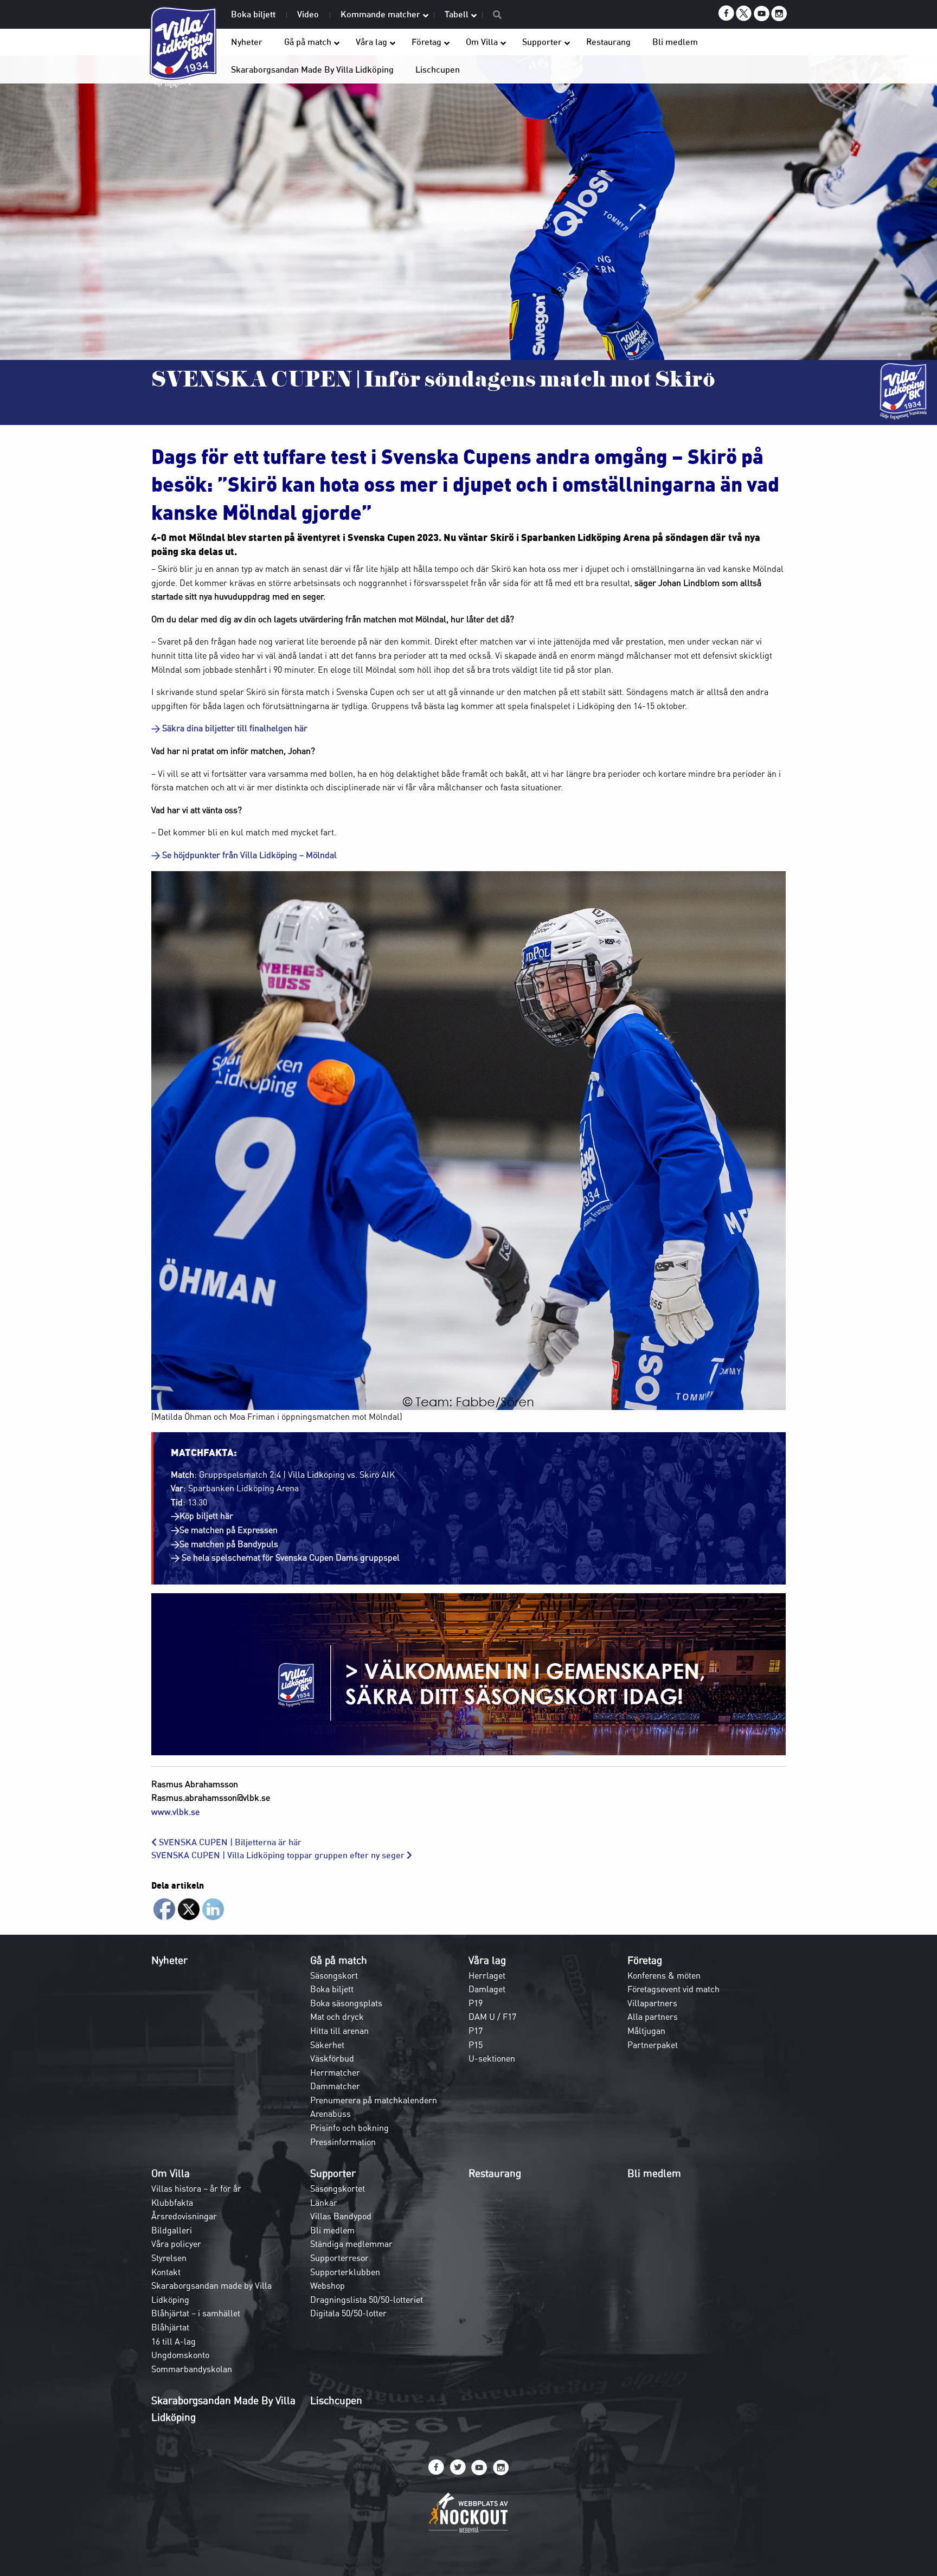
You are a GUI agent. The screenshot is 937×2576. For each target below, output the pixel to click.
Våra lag (487, 1960)
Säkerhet (327, 2045)
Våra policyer (176, 2244)
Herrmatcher (335, 2072)
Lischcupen (336, 2400)
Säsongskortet (338, 2188)
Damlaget (487, 1989)
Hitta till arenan (339, 2031)
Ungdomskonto (180, 2355)
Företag (645, 1960)
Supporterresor (339, 2258)
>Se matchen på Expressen (224, 1530)
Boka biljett (332, 1989)
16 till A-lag (174, 2341)
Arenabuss (330, 2114)
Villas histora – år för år (196, 2188)
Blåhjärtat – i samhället (196, 2313)
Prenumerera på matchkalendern (374, 2100)
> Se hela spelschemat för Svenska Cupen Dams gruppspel (286, 1557)
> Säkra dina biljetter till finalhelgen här (230, 728)
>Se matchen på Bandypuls (224, 1544)
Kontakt (166, 2272)
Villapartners (652, 2003)
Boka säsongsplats (346, 2003)
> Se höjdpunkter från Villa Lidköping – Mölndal (244, 855)
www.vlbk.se (175, 1812)
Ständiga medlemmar (351, 2244)
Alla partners (653, 2017)
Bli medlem (332, 2230)
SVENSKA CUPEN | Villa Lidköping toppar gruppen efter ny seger (279, 1855)
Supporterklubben (345, 2272)
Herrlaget (487, 1975)
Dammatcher (335, 2086)
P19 (476, 2003)
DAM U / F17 (492, 2017)
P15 (476, 2045)
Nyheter (169, 1960)
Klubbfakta (172, 2203)
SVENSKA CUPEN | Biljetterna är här (229, 1842)
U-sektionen (492, 2058)
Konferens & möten (664, 1975)
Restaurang (495, 2173)
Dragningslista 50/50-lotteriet (367, 2300)
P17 (476, 2031)
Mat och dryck (337, 2017)
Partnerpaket (653, 2045)
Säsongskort (334, 1975)
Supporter (333, 2173)
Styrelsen (169, 2258)
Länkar (324, 2203)
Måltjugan (646, 2031)
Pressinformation (343, 2142)
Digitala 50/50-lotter (348, 2313)
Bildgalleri (172, 2230)
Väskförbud (332, 2058)
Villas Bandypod (341, 2216)
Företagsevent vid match (673, 1989)
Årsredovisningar (184, 2216)
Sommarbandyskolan (192, 2369)
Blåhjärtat (170, 2327)
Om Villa (171, 2173)
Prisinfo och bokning (349, 2128)
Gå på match (339, 1960)
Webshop (328, 2285)
